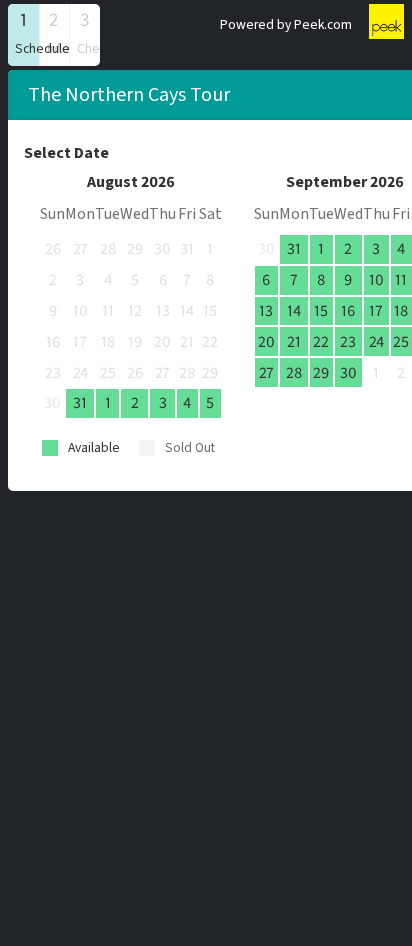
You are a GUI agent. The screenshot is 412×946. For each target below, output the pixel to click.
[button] (23, 35)
